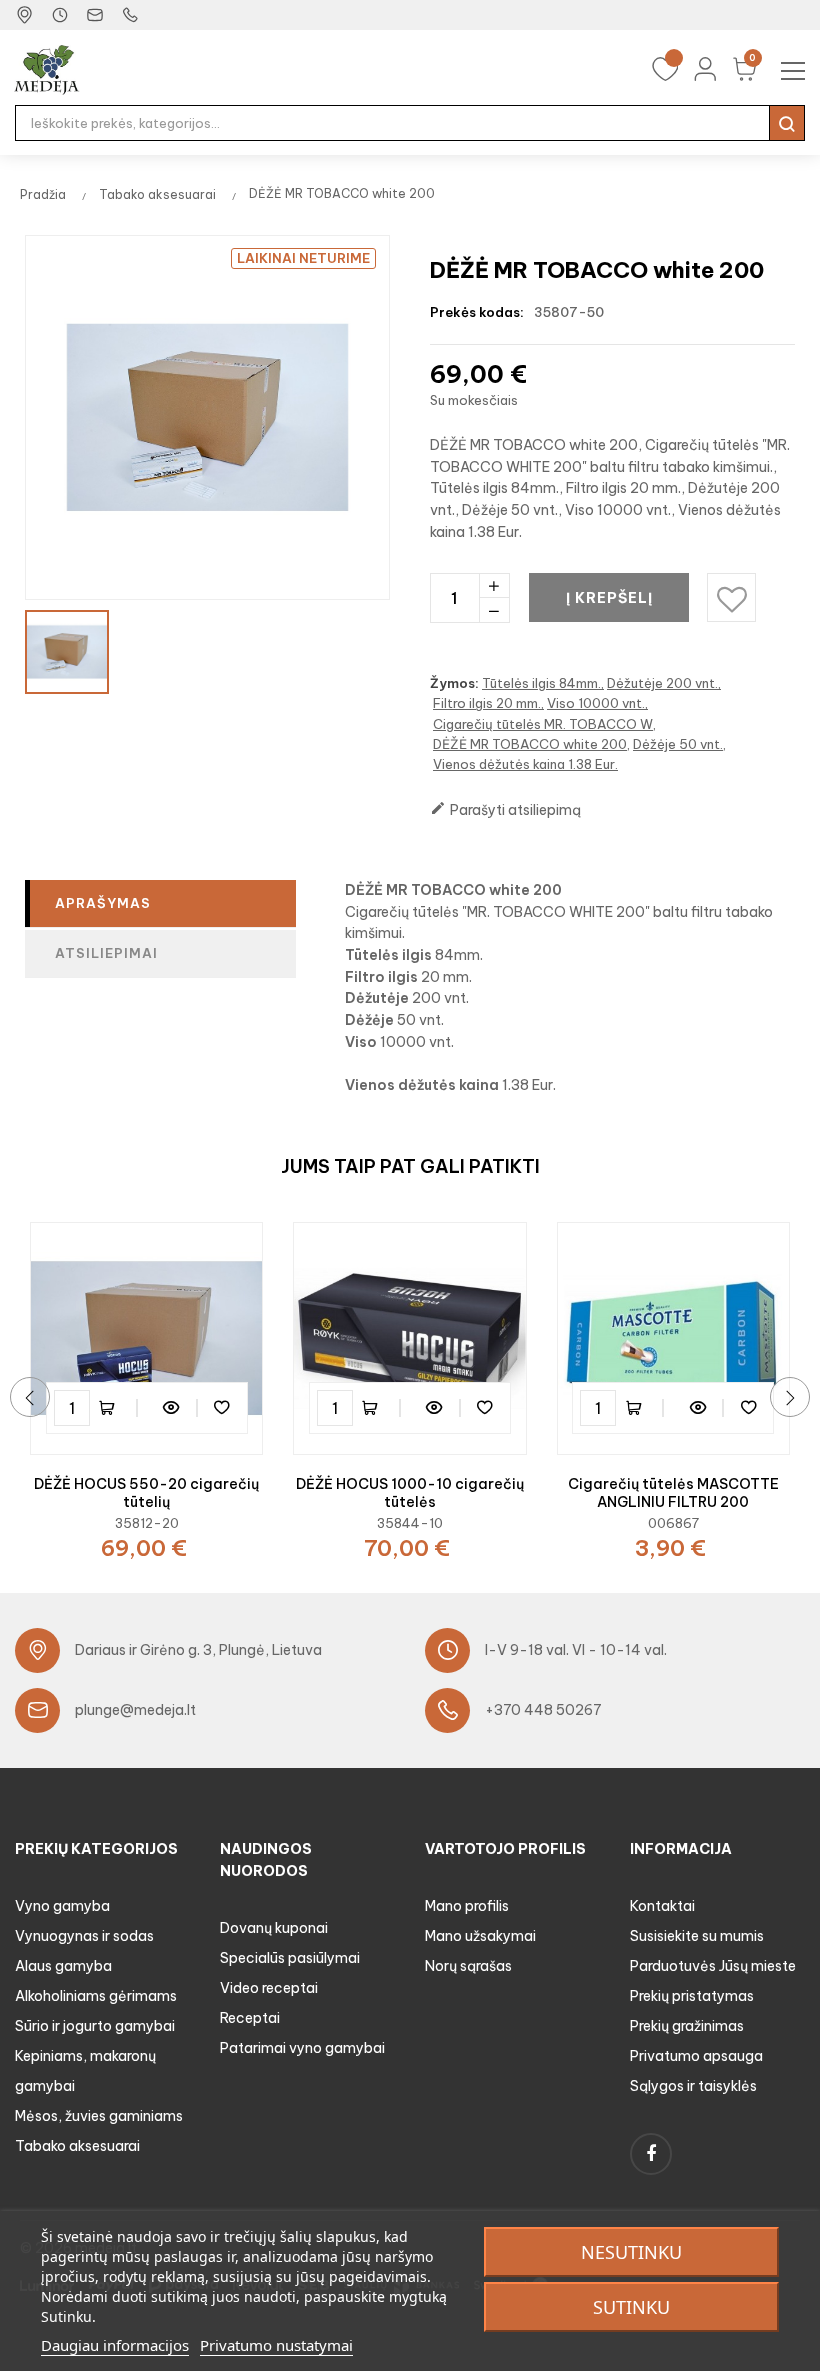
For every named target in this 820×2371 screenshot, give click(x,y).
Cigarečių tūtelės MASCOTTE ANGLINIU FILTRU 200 (673, 1493)
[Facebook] (651, 2154)
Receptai (250, 2018)
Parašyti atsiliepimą (505, 809)
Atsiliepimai (106, 953)
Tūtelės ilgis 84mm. (541, 683)
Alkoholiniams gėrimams (96, 1996)
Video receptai (269, 1988)
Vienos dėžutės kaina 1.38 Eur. (525, 764)
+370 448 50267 (543, 1710)
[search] (787, 123)
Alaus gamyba (63, 1966)
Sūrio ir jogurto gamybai (95, 2026)
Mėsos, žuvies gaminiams (99, 2116)
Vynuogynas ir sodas (84, 1936)
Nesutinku (631, 2252)
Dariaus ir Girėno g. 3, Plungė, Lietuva (198, 1650)
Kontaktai (662, 1906)
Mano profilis (467, 1906)
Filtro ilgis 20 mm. (487, 703)
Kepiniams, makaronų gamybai (85, 2071)
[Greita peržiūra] (172, 1408)
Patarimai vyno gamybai (302, 2048)
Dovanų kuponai (274, 1928)
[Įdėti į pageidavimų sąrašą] (222, 1408)
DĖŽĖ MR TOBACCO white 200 (530, 744)
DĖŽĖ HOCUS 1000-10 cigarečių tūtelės (410, 1493)
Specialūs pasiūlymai (290, 1958)
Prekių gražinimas (687, 2026)
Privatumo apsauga (696, 2056)
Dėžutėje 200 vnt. (662, 683)
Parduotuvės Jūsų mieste (713, 1966)
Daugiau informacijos (115, 2345)
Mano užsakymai (480, 1936)
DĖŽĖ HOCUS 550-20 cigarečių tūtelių (146, 1493)
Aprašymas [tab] (103, 903)
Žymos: (454, 683)
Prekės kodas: (477, 312)
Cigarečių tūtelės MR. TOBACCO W (543, 724)
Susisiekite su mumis (697, 1936)
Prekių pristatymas (692, 1996)
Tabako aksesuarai (77, 2146)
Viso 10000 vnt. (596, 703)
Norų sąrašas (468, 1966)
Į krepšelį (609, 598)
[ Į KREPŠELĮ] (117, 1408)
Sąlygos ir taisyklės (693, 2086)
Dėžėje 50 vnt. (678, 744)
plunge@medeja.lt (135, 1710)
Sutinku (631, 2307)
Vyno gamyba (62, 1906)
